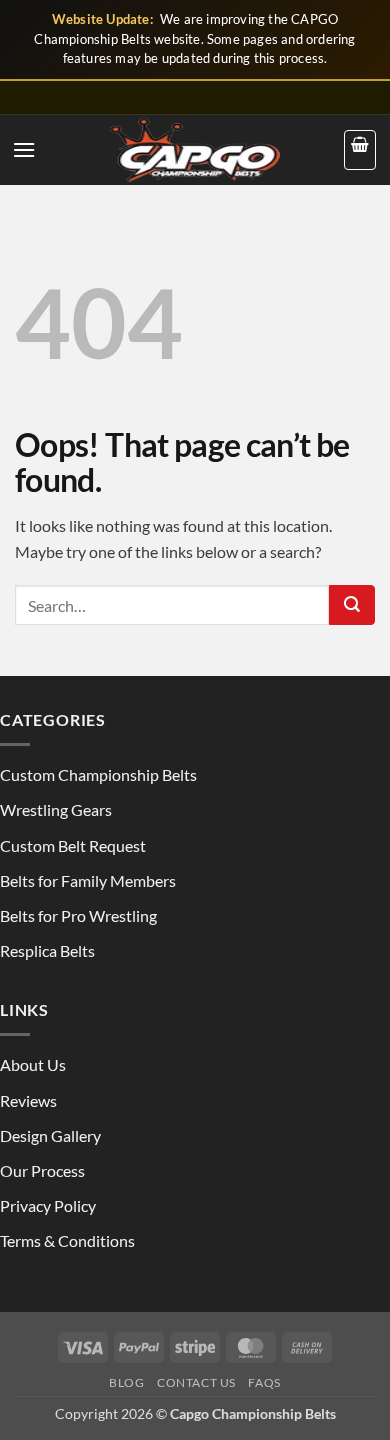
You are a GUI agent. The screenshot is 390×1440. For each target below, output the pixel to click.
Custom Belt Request (73, 845)
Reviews (28, 1100)
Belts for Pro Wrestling (78, 915)
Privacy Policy (48, 1205)
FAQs (264, 1382)
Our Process (42, 1170)
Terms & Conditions (67, 1240)
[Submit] (352, 605)
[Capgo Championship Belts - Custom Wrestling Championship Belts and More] (195, 150)
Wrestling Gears (56, 809)
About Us (33, 1064)
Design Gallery (50, 1135)
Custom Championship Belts (98, 774)
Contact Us (196, 1382)
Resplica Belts (47, 950)
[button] (24, 149)
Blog (126, 1382)
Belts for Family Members (88, 880)
